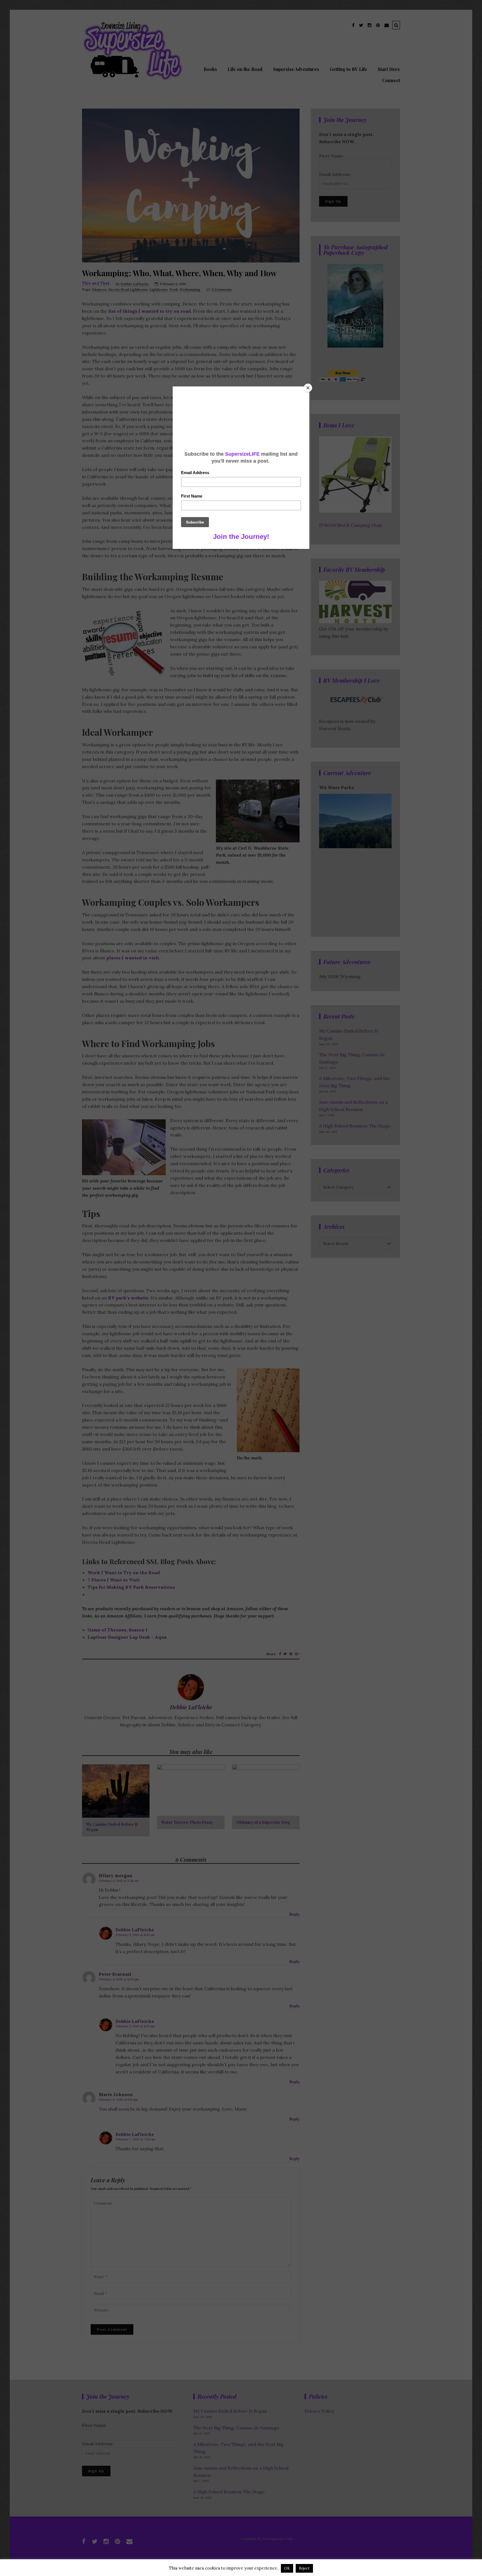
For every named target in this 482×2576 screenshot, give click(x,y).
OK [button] (287, 2568)
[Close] (308, 388)
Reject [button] (304, 2568)
